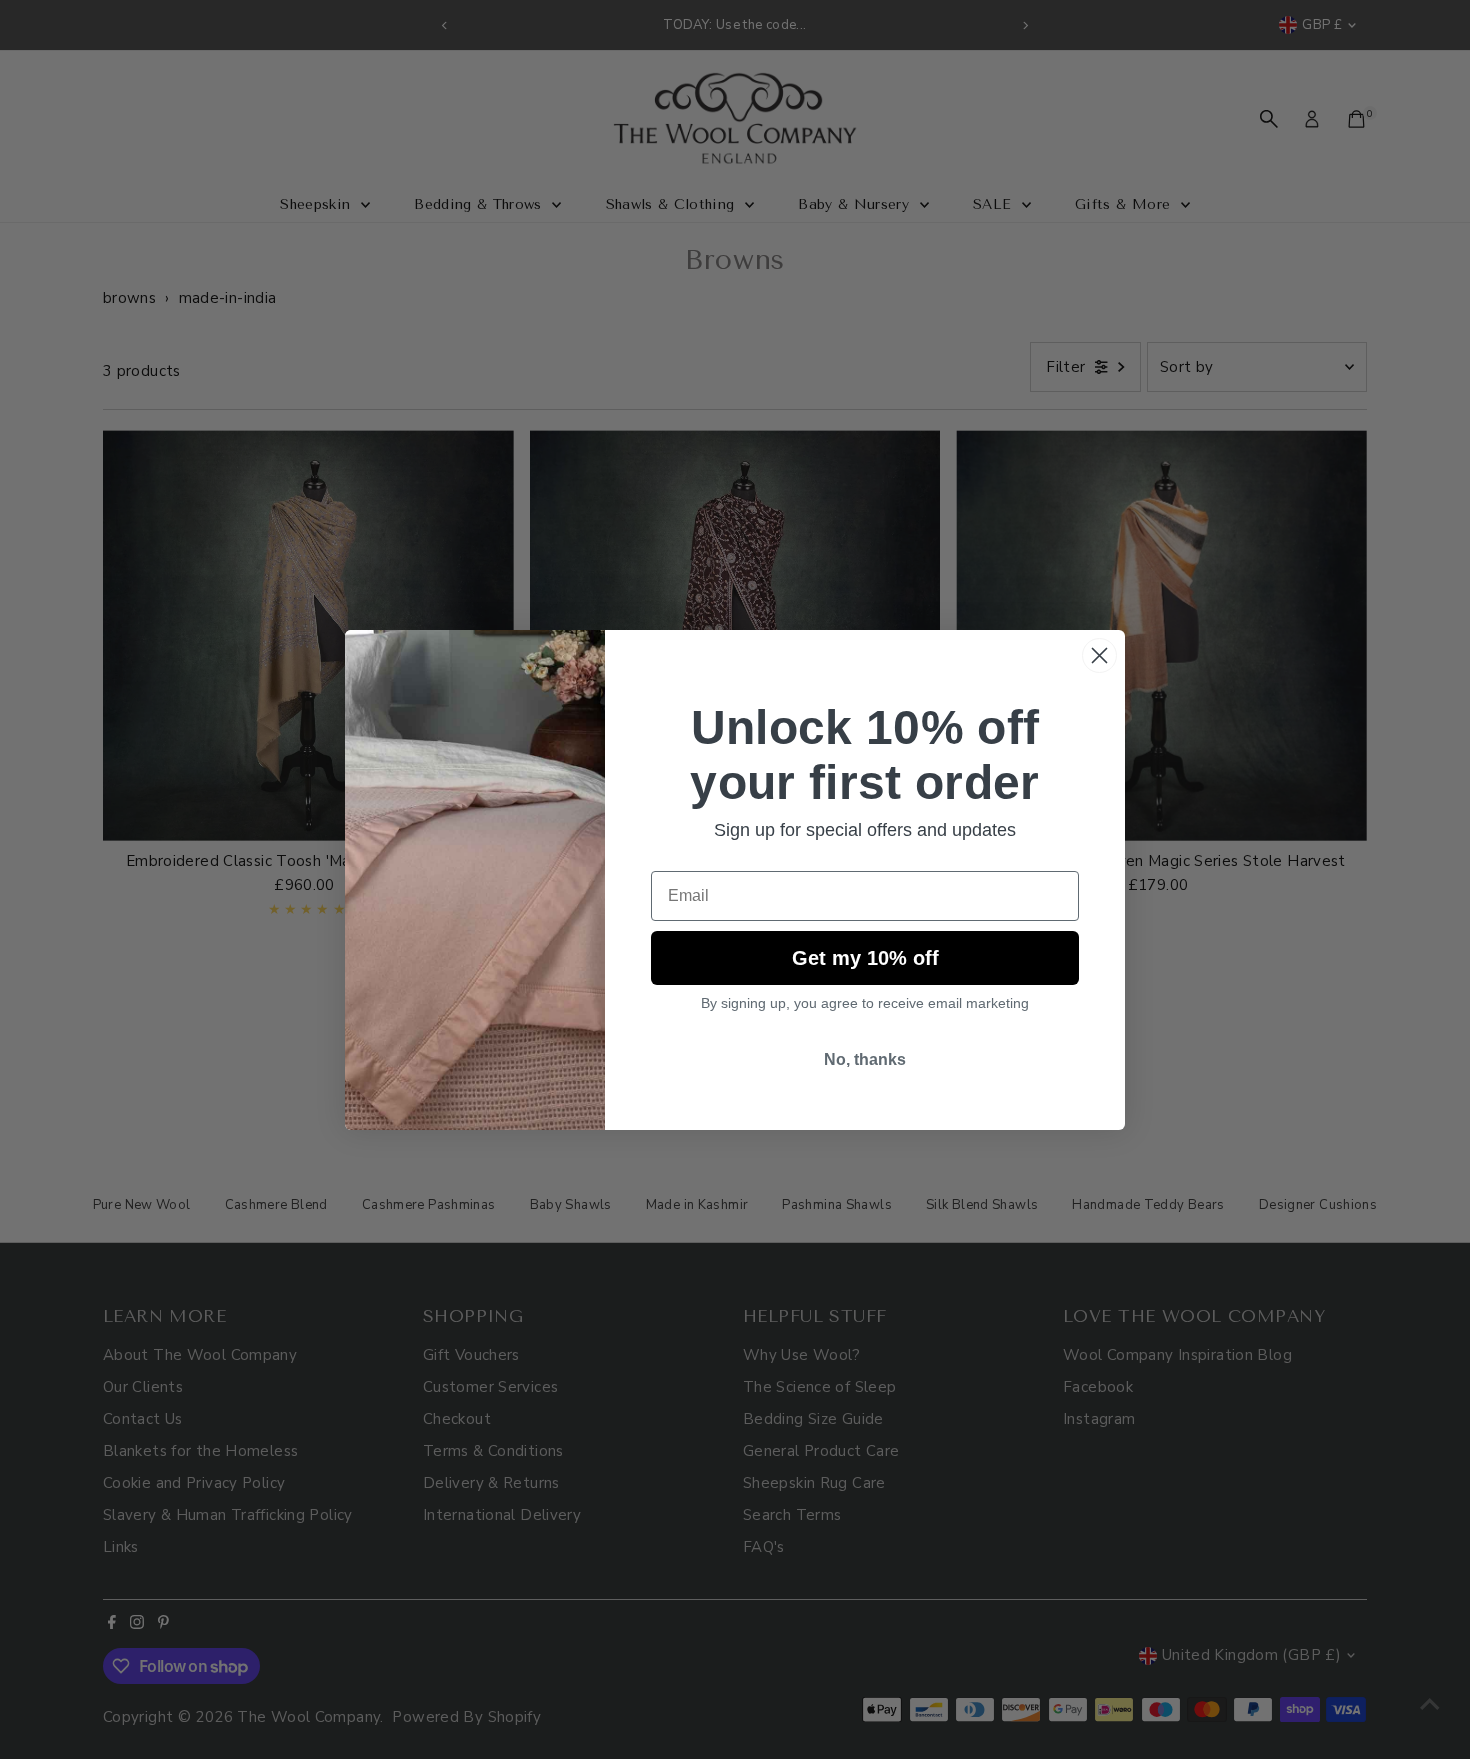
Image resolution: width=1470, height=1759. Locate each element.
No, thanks (865, 1059)
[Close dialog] (1099, 655)
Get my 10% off (865, 958)
